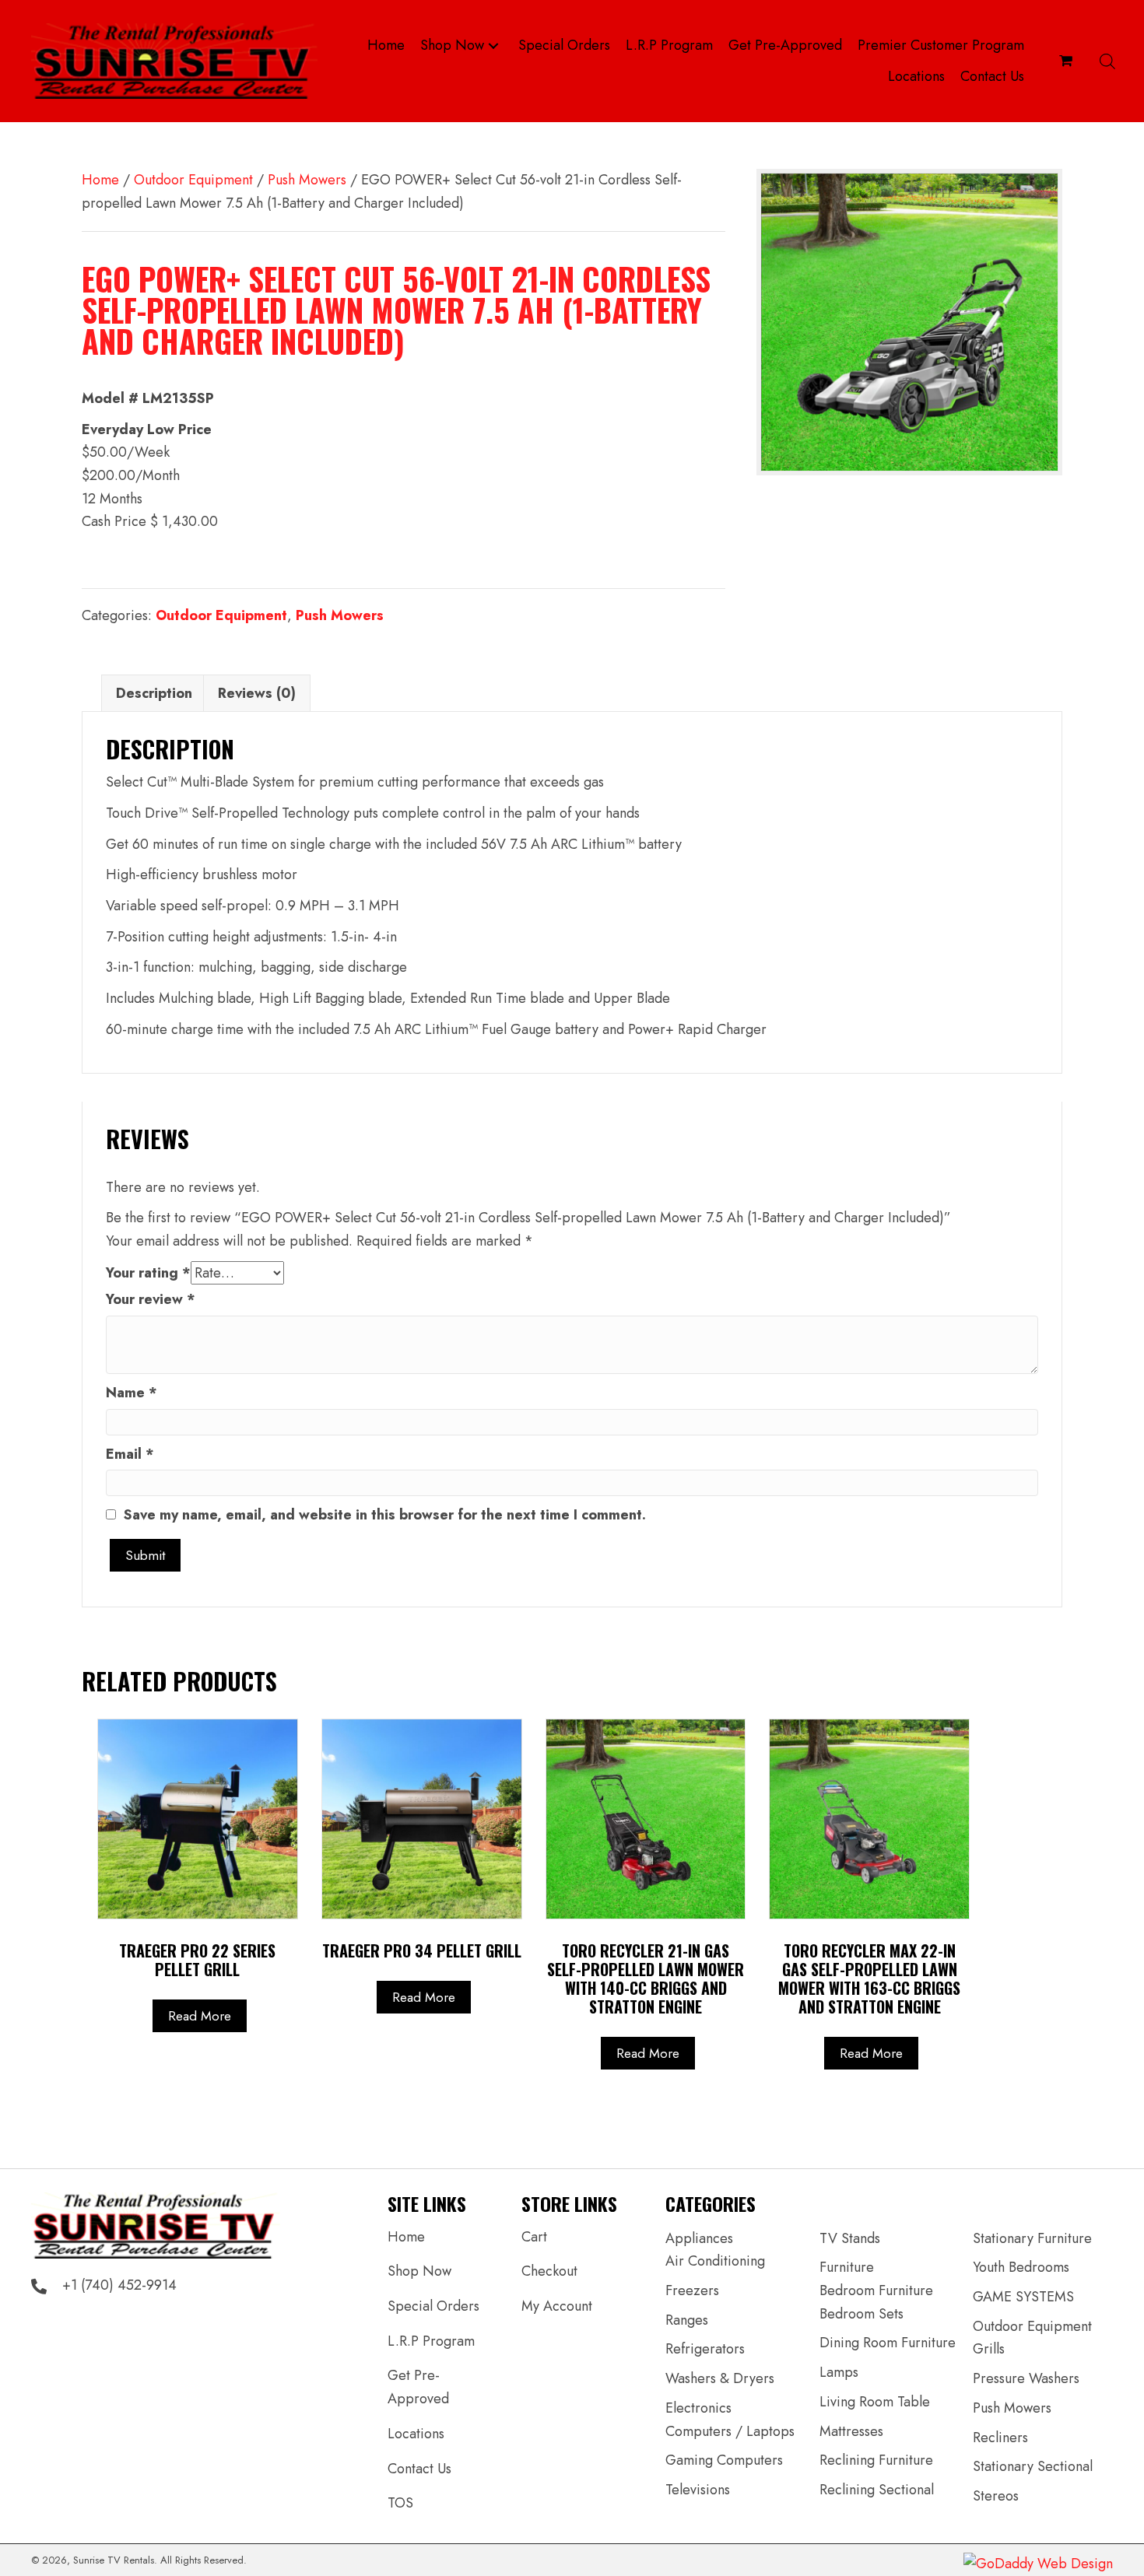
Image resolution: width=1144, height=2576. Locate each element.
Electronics (698, 2408)
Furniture (847, 2267)
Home (100, 180)
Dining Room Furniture (888, 2343)
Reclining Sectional (877, 2490)
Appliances (699, 2238)
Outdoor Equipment (193, 180)
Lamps (839, 2372)
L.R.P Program (431, 2341)
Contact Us (419, 2469)
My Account (557, 2306)
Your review (151, 1299)
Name (132, 1393)
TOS (400, 2503)
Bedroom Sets (862, 2314)
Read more (200, 2016)
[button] (493, 46)
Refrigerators (705, 2349)
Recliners (1000, 2438)
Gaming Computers (724, 2460)
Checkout (549, 2271)
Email (130, 1454)
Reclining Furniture (876, 2460)
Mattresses (851, 2431)
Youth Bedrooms (1021, 2267)
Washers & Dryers (720, 2378)
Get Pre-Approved (418, 2387)
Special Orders (433, 2306)
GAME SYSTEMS (1023, 2297)
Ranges (687, 2320)
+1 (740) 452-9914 (119, 2285)
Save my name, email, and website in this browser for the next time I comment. (385, 1515)
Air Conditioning (715, 2261)
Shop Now (419, 2271)
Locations (416, 2434)
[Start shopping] (1068, 61)
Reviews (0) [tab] (257, 693)
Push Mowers (307, 180)
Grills (989, 2349)
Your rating (148, 1273)
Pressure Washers (1026, 2378)
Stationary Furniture (1032, 2238)
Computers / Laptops (730, 2431)
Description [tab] (154, 693)
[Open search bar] (1107, 61)
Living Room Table (875, 2402)
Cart (534, 2237)
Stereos (996, 2496)
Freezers (692, 2290)
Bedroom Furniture (876, 2290)
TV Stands (850, 2238)
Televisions (698, 2490)
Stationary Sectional (1033, 2466)
